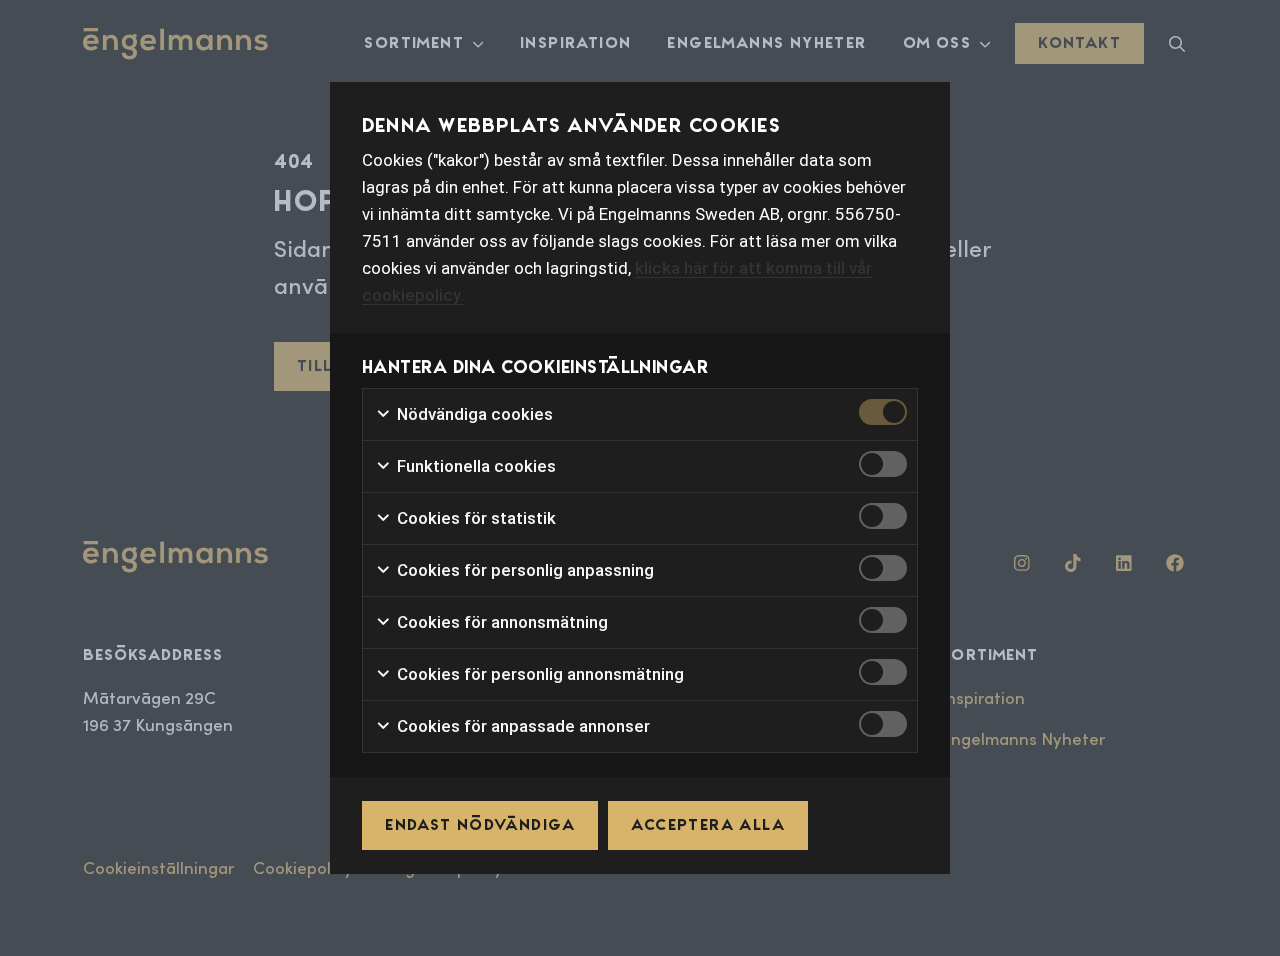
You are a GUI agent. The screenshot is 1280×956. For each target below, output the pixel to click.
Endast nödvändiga (480, 824)
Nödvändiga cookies (473, 414)
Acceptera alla (708, 824)
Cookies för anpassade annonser (521, 726)
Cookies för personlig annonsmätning (538, 674)
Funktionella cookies (474, 466)
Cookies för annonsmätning (500, 622)
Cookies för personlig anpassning (523, 570)
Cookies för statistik (474, 518)
